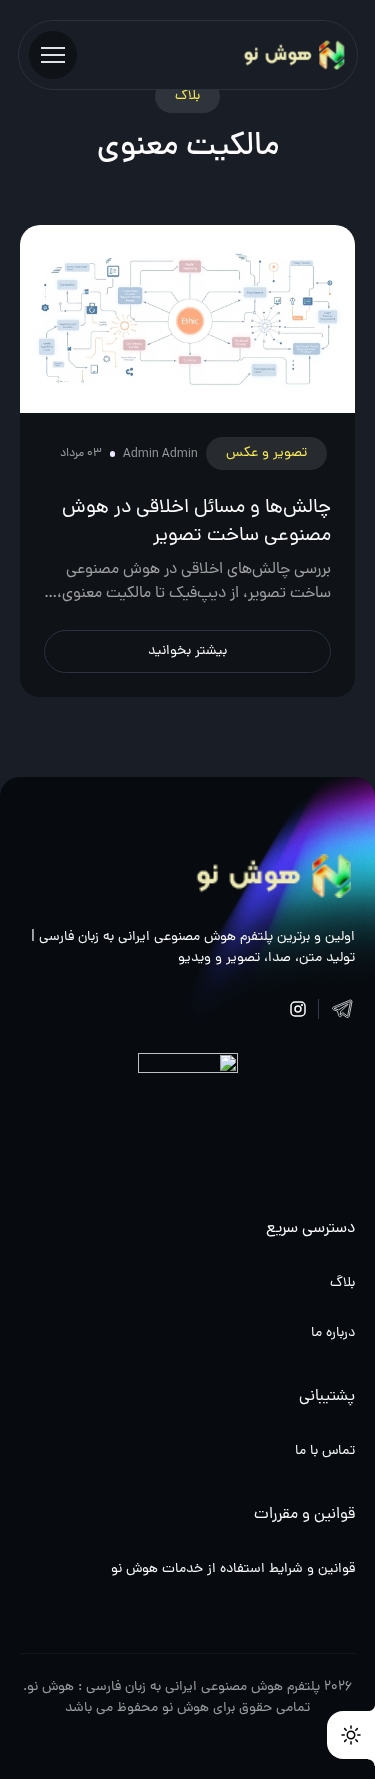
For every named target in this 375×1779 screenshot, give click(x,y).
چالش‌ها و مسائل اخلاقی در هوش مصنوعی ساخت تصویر (196, 522)
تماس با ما (325, 1451)
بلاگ (342, 1283)
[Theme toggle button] (351, 1735)
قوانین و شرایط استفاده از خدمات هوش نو (233, 1569)
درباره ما (333, 1333)
